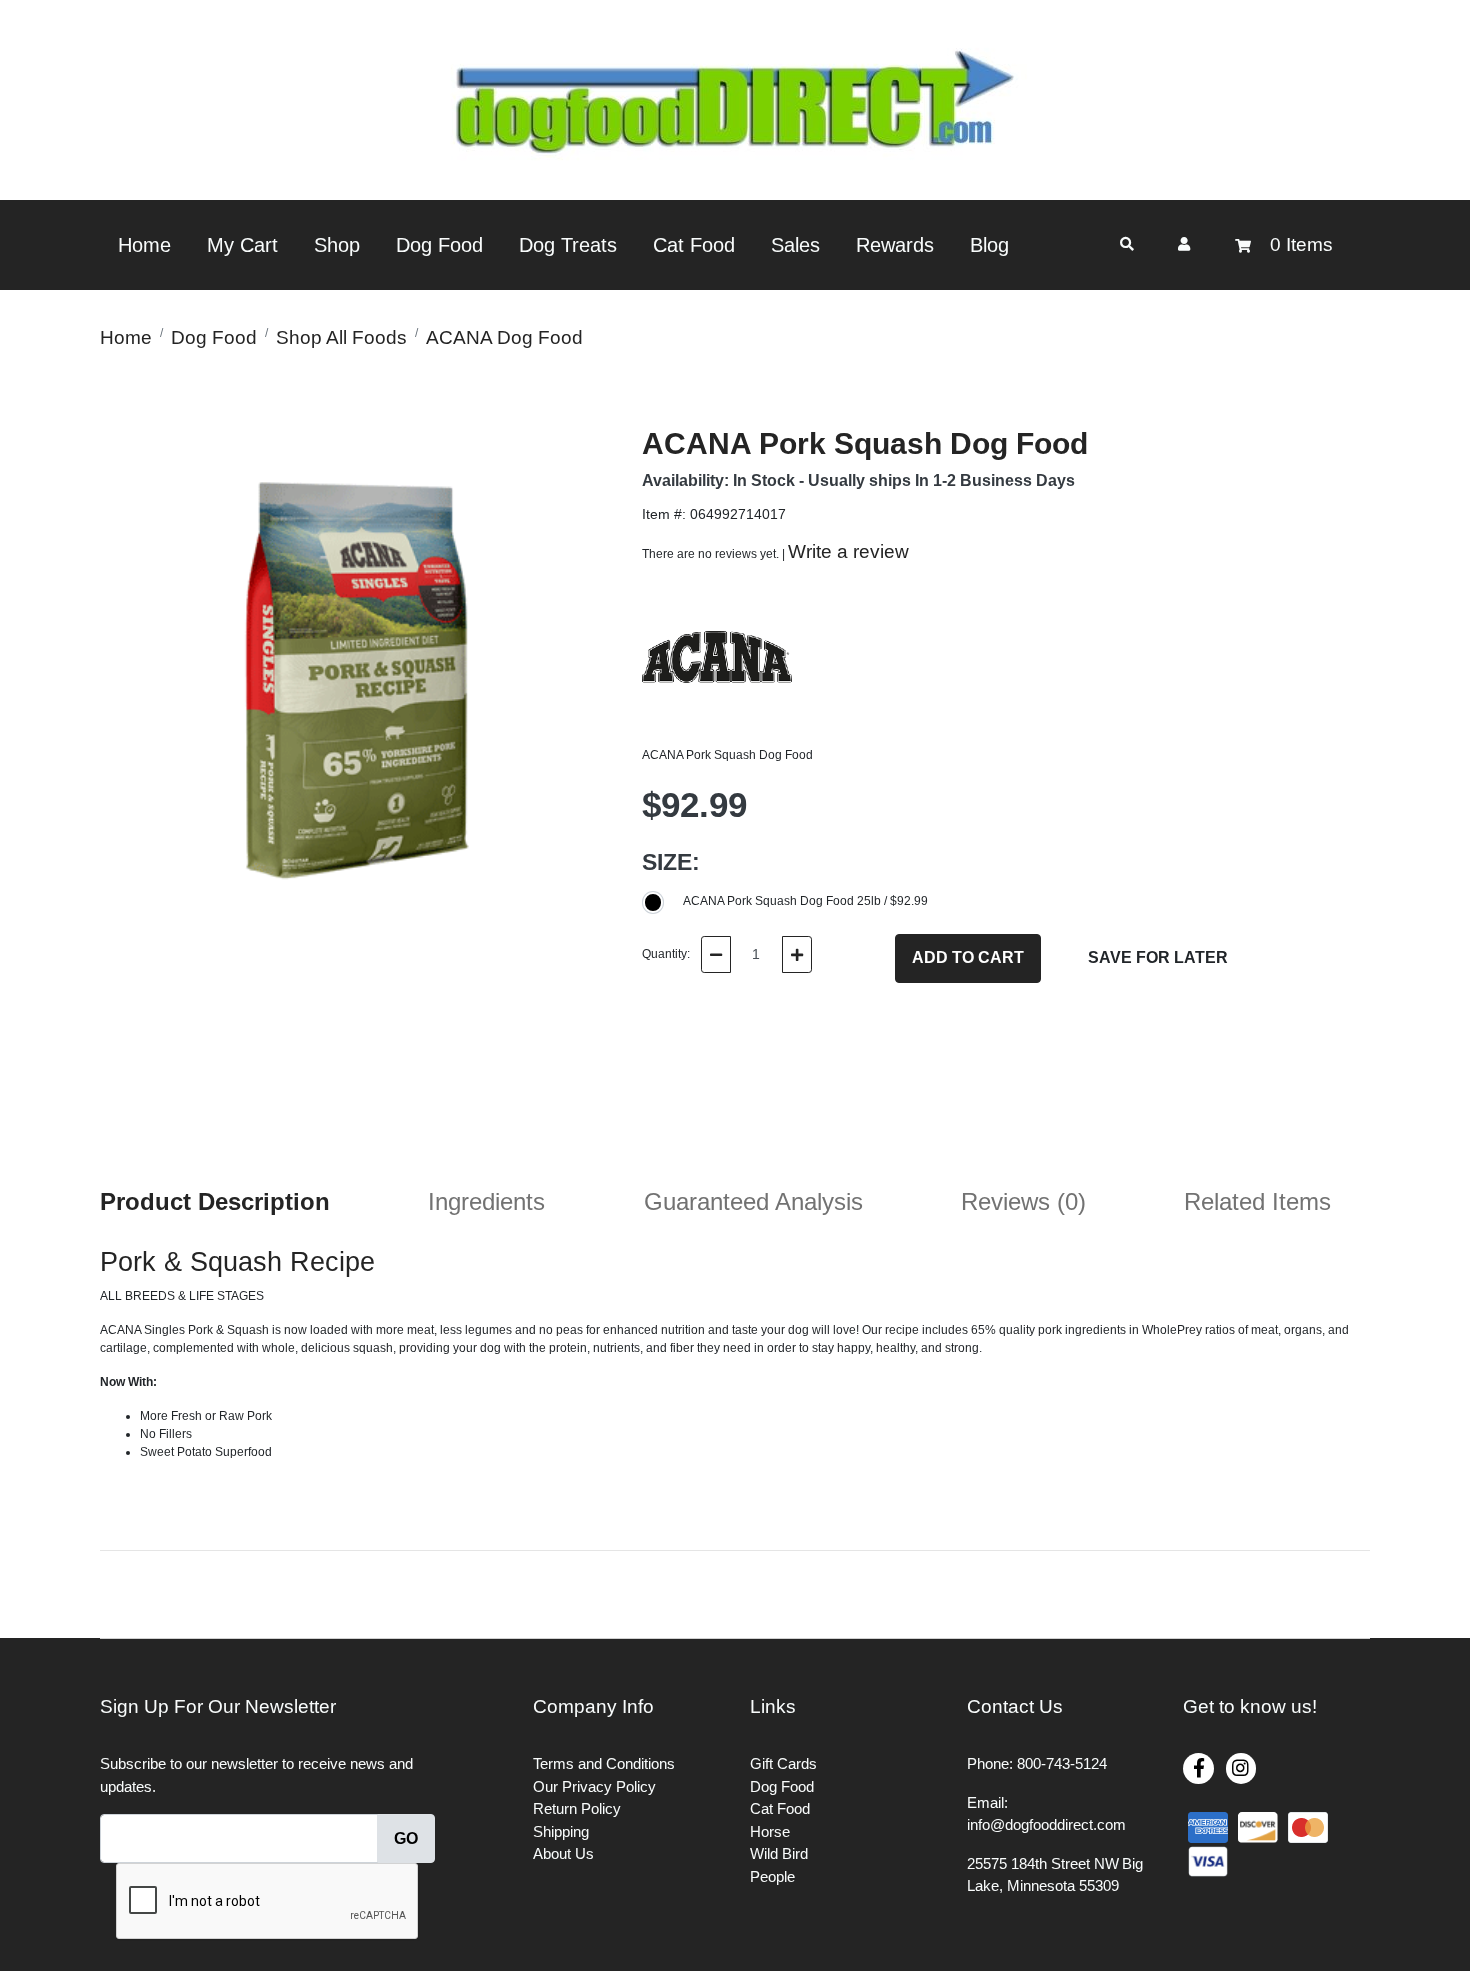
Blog (989, 245)
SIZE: (671, 862)
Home (144, 245)
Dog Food (439, 245)
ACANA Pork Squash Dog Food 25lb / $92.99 (805, 901)
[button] (1184, 244)
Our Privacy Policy (594, 1786)
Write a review (848, 551)
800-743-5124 (1062, 1763)
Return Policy (577, 1808)
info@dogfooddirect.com (1046, 1824)
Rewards (895, 245)
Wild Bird (779, 1853)
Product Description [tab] (215, 1201)
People (772, 1876)
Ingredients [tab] (486, 1201)
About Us (563, 1853)
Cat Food (694, 245)
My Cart (242, 245)
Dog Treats (568, 245)
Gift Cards (783, 1763)
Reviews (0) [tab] (1023, 1201)
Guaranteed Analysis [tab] (753, 1201)
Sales (795, 245)
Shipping (561, 1831)
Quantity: (666, 954)
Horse (770, 1831)
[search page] (1127, 244)
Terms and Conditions (604, 1763)
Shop (337, 245)
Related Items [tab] (1257, 1201)
